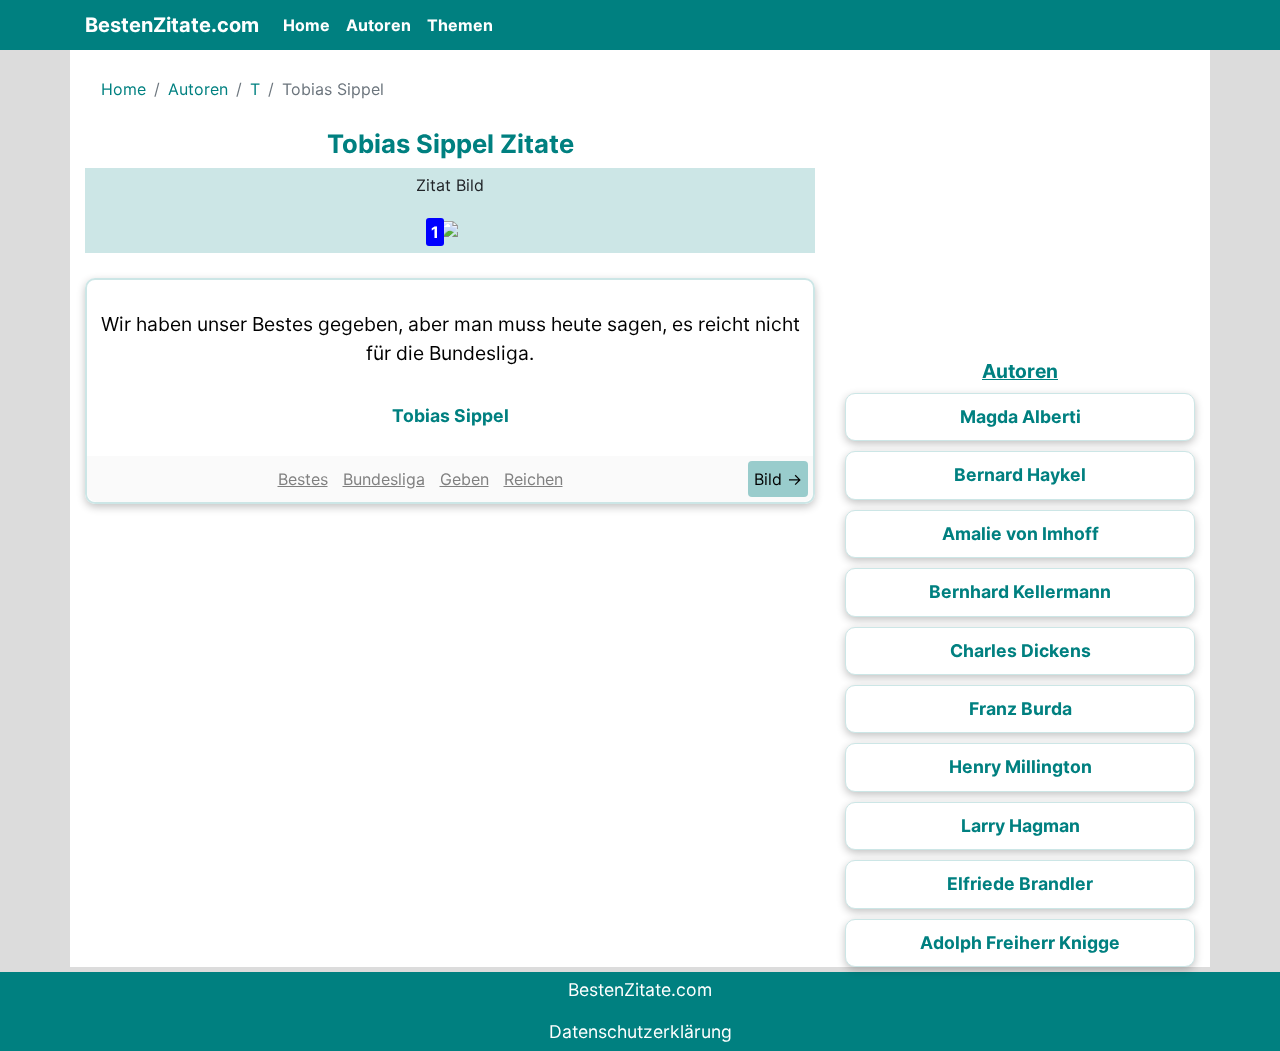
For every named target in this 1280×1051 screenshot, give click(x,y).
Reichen (533, 479)
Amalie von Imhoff (1020, 533)
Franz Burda (1020, 708)
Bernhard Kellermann (1020, 591)
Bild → (778, 479)
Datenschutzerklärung (640, 1031)
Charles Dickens (1020, 650)
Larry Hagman (1020, 825)
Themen (460, 25)
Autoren (378, 25)
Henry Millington (1020, 766)
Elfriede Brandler (1020, 883)
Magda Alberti (1020, 416)
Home (310, 24)
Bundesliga (384, 479)
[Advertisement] (450, 664)
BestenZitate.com (172, 25)
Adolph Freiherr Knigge (1020, 942)
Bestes (303, 479)
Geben (464, 479)
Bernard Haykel (1020, 474)
